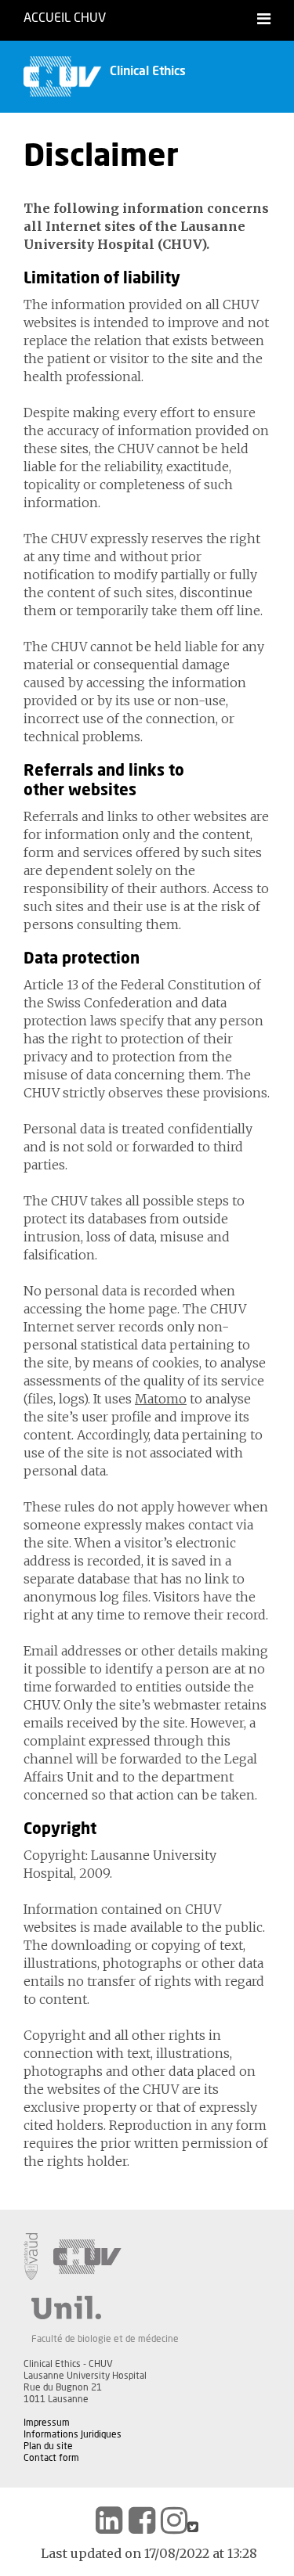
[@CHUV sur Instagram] (174, 2520)
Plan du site (48, 2446)
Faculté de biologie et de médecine (105, 2339)
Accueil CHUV (65, 18)
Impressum (47, 2423)
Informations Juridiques (73, 2434)
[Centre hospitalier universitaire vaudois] (87, 2257)
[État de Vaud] (31, 2257)
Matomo (161, 1399)
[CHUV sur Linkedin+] (109, 2520)
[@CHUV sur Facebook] (142, 2520)
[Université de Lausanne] (105, 2308)
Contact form (51, 2458)
